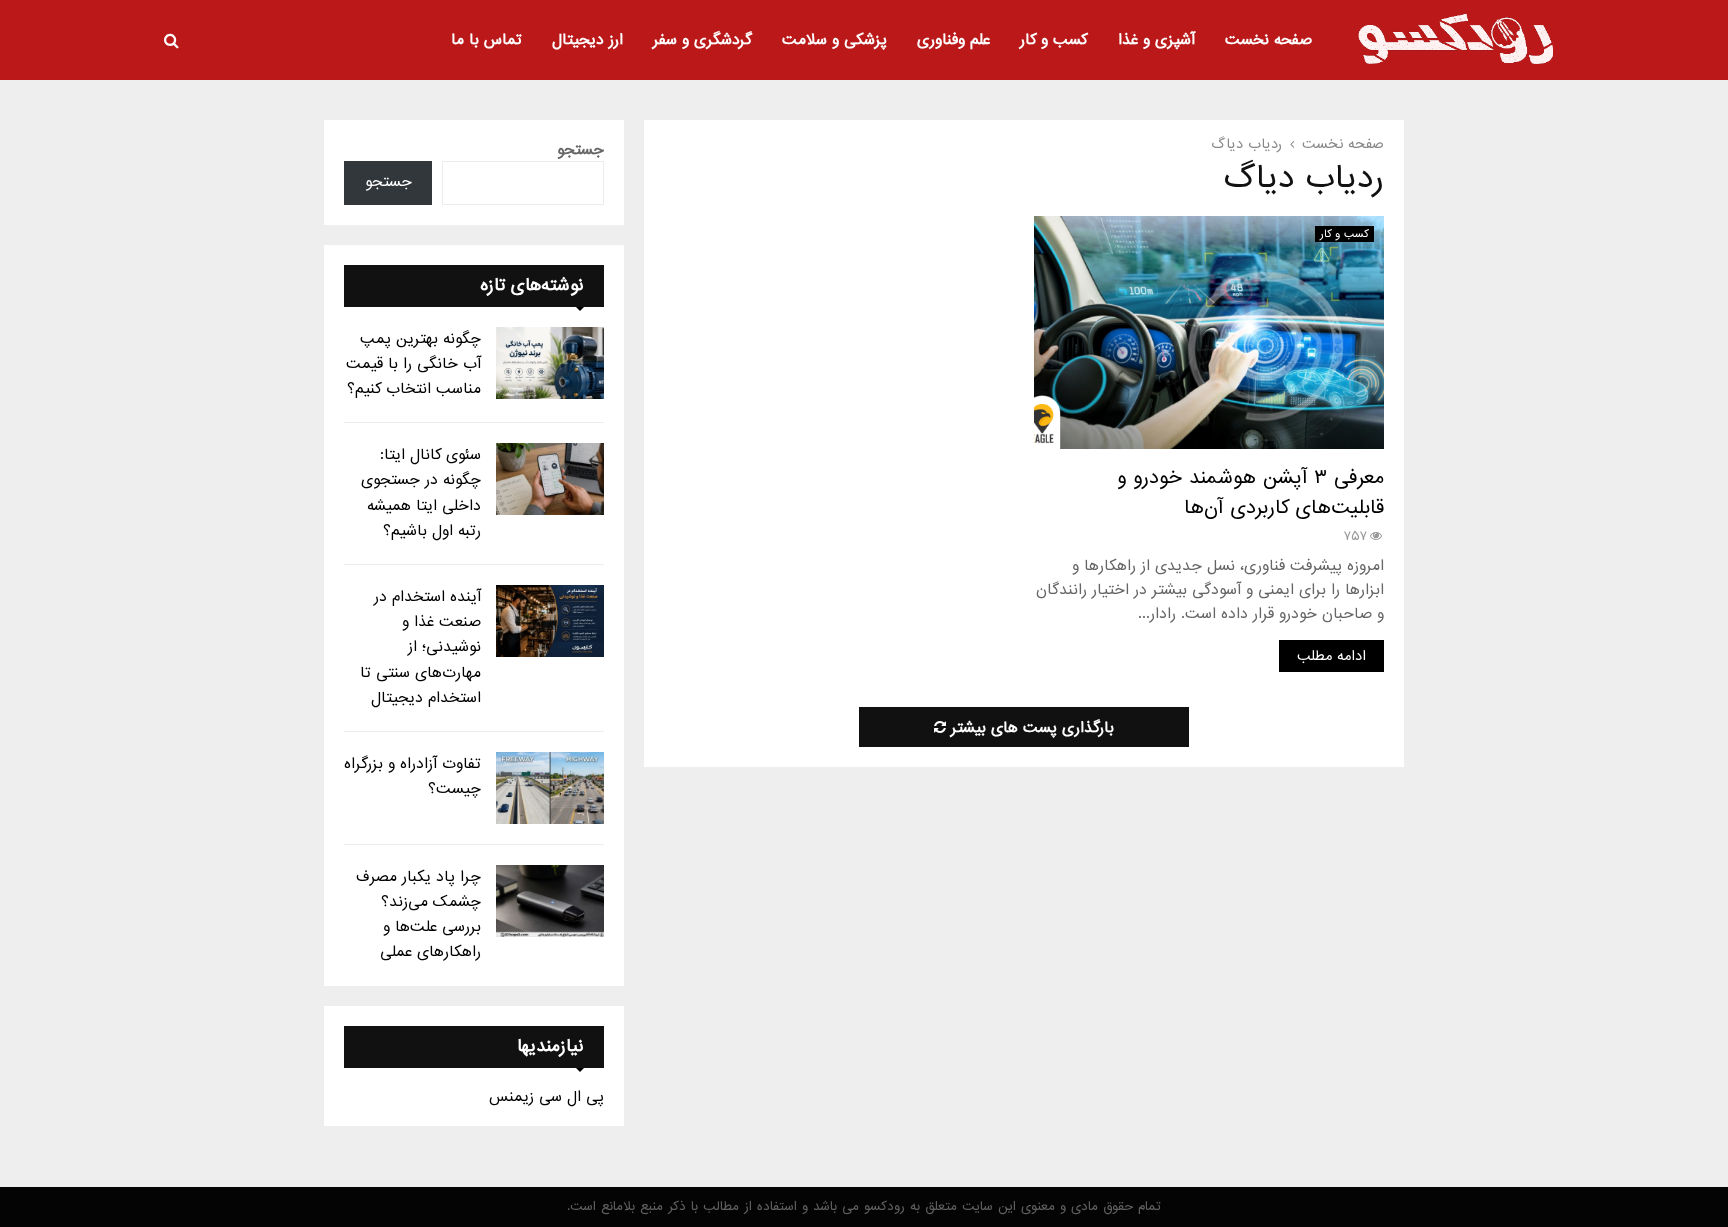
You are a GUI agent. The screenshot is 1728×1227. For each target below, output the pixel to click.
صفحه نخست (1268, 40)
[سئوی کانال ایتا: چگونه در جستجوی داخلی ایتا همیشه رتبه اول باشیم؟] (550, 479)
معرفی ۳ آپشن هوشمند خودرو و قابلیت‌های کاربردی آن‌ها (1250, 493)
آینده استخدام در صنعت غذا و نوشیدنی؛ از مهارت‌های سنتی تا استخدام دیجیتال (420, 647)
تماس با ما (486, 40)
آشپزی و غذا (1156, 40)
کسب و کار (1054, 40)
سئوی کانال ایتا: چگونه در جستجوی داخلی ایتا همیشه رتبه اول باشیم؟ (421, 493)
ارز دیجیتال (587, 40)
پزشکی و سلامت (834, 40)
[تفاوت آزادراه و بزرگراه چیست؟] (550, 788)
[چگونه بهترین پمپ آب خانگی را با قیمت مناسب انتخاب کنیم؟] (550, 363)
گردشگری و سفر (702, 40)
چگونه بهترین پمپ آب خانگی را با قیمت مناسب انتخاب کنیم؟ (413, 364)
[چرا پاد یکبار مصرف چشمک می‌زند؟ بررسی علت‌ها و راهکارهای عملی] (550, 901)
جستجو (580, 150)
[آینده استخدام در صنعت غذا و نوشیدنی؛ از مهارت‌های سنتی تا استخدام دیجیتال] (550, 621)
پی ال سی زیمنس (546, 1097)
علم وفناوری (953, 40)
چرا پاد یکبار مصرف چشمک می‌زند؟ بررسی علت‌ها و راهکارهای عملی (418, 915)
